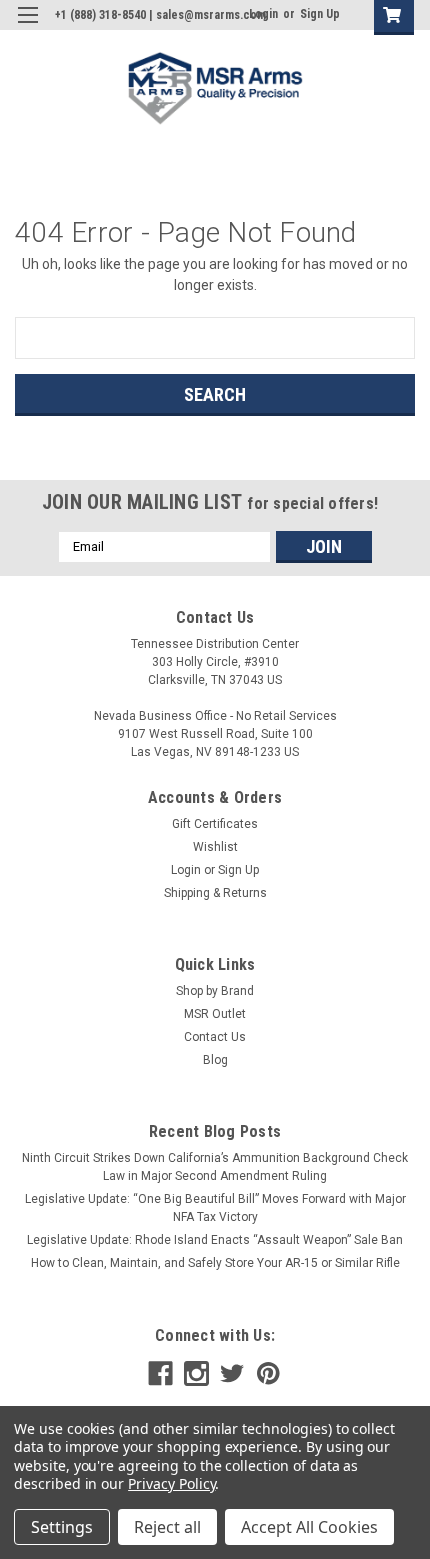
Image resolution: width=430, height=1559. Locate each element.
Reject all (167, 1527)
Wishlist (215, 847)
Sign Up (320, 14)
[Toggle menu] (27, 27)
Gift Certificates (215, 824)
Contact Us (215, 1037)
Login (186, 870)
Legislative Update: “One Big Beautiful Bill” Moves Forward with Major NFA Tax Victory (215, 1208)
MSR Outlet (215, 1014)
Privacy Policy (171, 1483)
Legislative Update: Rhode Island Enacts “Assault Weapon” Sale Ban (215, 1240)
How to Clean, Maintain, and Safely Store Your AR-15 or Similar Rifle (215, 1263)
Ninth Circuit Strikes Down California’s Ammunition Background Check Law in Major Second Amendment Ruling (215, 1167)
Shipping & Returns (215, 893)
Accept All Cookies (309, 1527)
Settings (62, 1527)
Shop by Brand (215, 991)
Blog (215, 1060)
